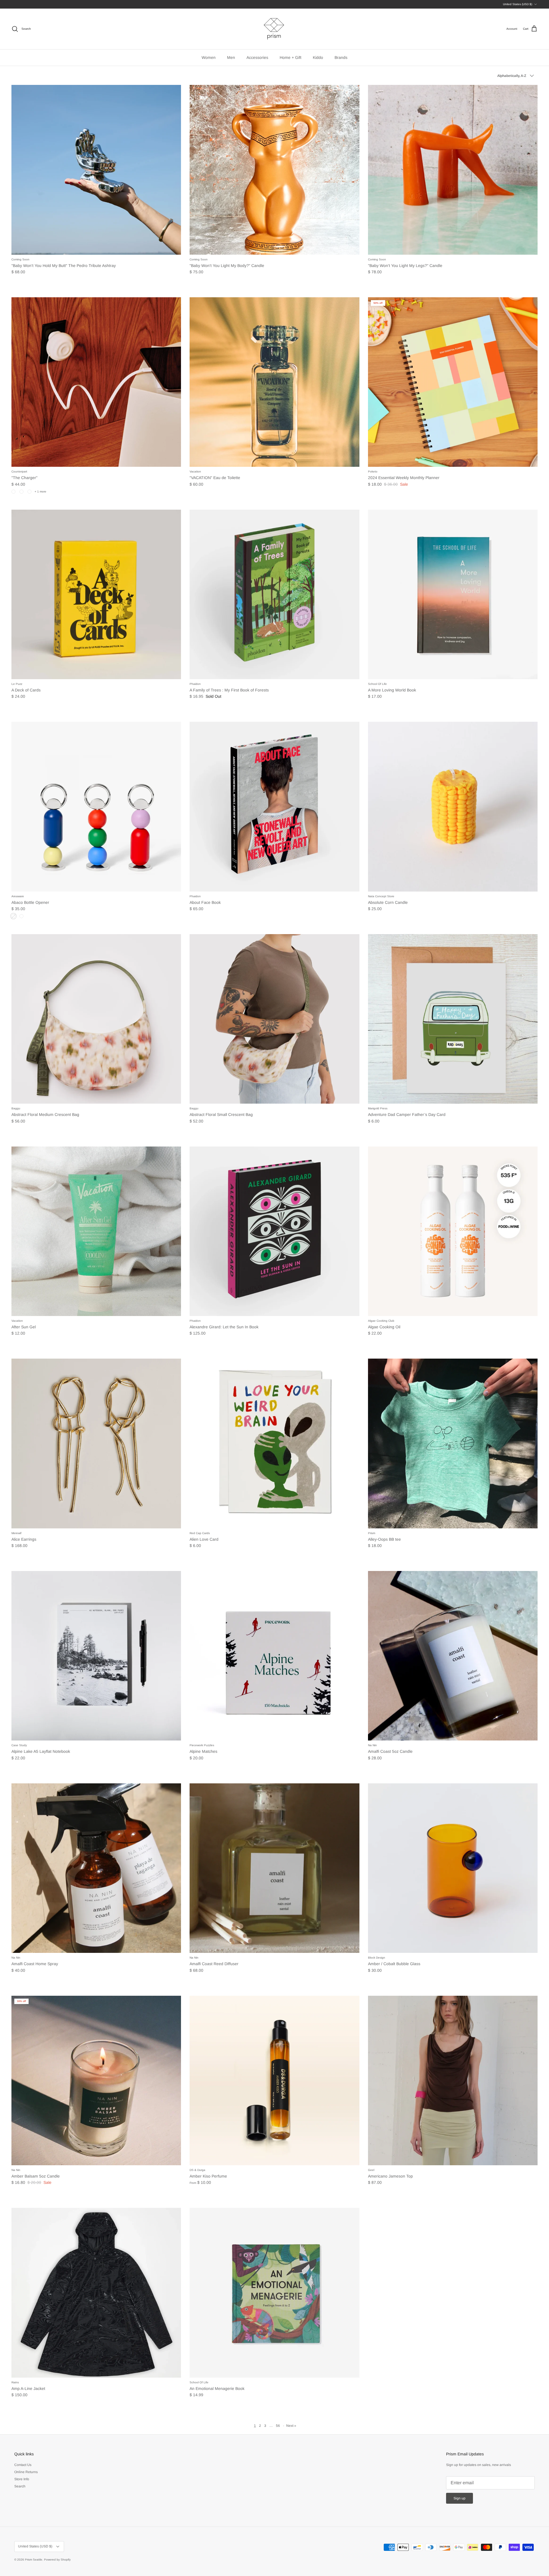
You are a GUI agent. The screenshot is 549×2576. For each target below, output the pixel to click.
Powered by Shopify (57, 2560)
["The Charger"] (96, 382)
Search (20, 2486)
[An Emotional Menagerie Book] (274, 2293)
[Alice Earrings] (96, 1443)
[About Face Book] (274, 807)
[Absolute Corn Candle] (453, 807)
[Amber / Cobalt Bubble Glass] (453, 1868)
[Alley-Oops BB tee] (453, 1443)
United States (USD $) (518, 4)
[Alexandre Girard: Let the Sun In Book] (274, 1231)
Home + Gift (291, 57)
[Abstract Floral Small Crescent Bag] (274, 1019)
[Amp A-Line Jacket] (96, 2293)
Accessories (257, 57)
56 (278, 2426)
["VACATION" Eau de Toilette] (274, 382)
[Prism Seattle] (274, 29)
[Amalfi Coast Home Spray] (96, 1868)
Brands (341, 57)
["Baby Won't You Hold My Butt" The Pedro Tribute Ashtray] (96, 170)
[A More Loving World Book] (453, 594)
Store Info (22, 2479)
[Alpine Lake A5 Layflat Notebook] (96, 1656)
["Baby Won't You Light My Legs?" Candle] (453, 170)
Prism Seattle (34, 2560)
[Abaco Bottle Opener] (96, 807)
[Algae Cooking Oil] (453, 1231)
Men (231, 57)
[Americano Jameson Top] (453, 2080)
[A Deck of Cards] (96, 594)
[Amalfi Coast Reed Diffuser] (274, 1868)
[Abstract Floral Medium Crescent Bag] (96, 1019)
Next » (291, 2426)
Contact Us (23, 2465)
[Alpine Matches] (274, 1656)
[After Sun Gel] (96, 1231)
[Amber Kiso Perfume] (274, 2080)
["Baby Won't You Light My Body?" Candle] (274, 170)
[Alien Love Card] (274, 1443)
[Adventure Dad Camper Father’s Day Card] (453, 1019)
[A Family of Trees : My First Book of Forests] (274, 594)
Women (209, 57)
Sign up (460, 2498)
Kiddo (318, 57)
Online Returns (26, 2472)
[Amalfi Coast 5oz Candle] (453, 1656)
